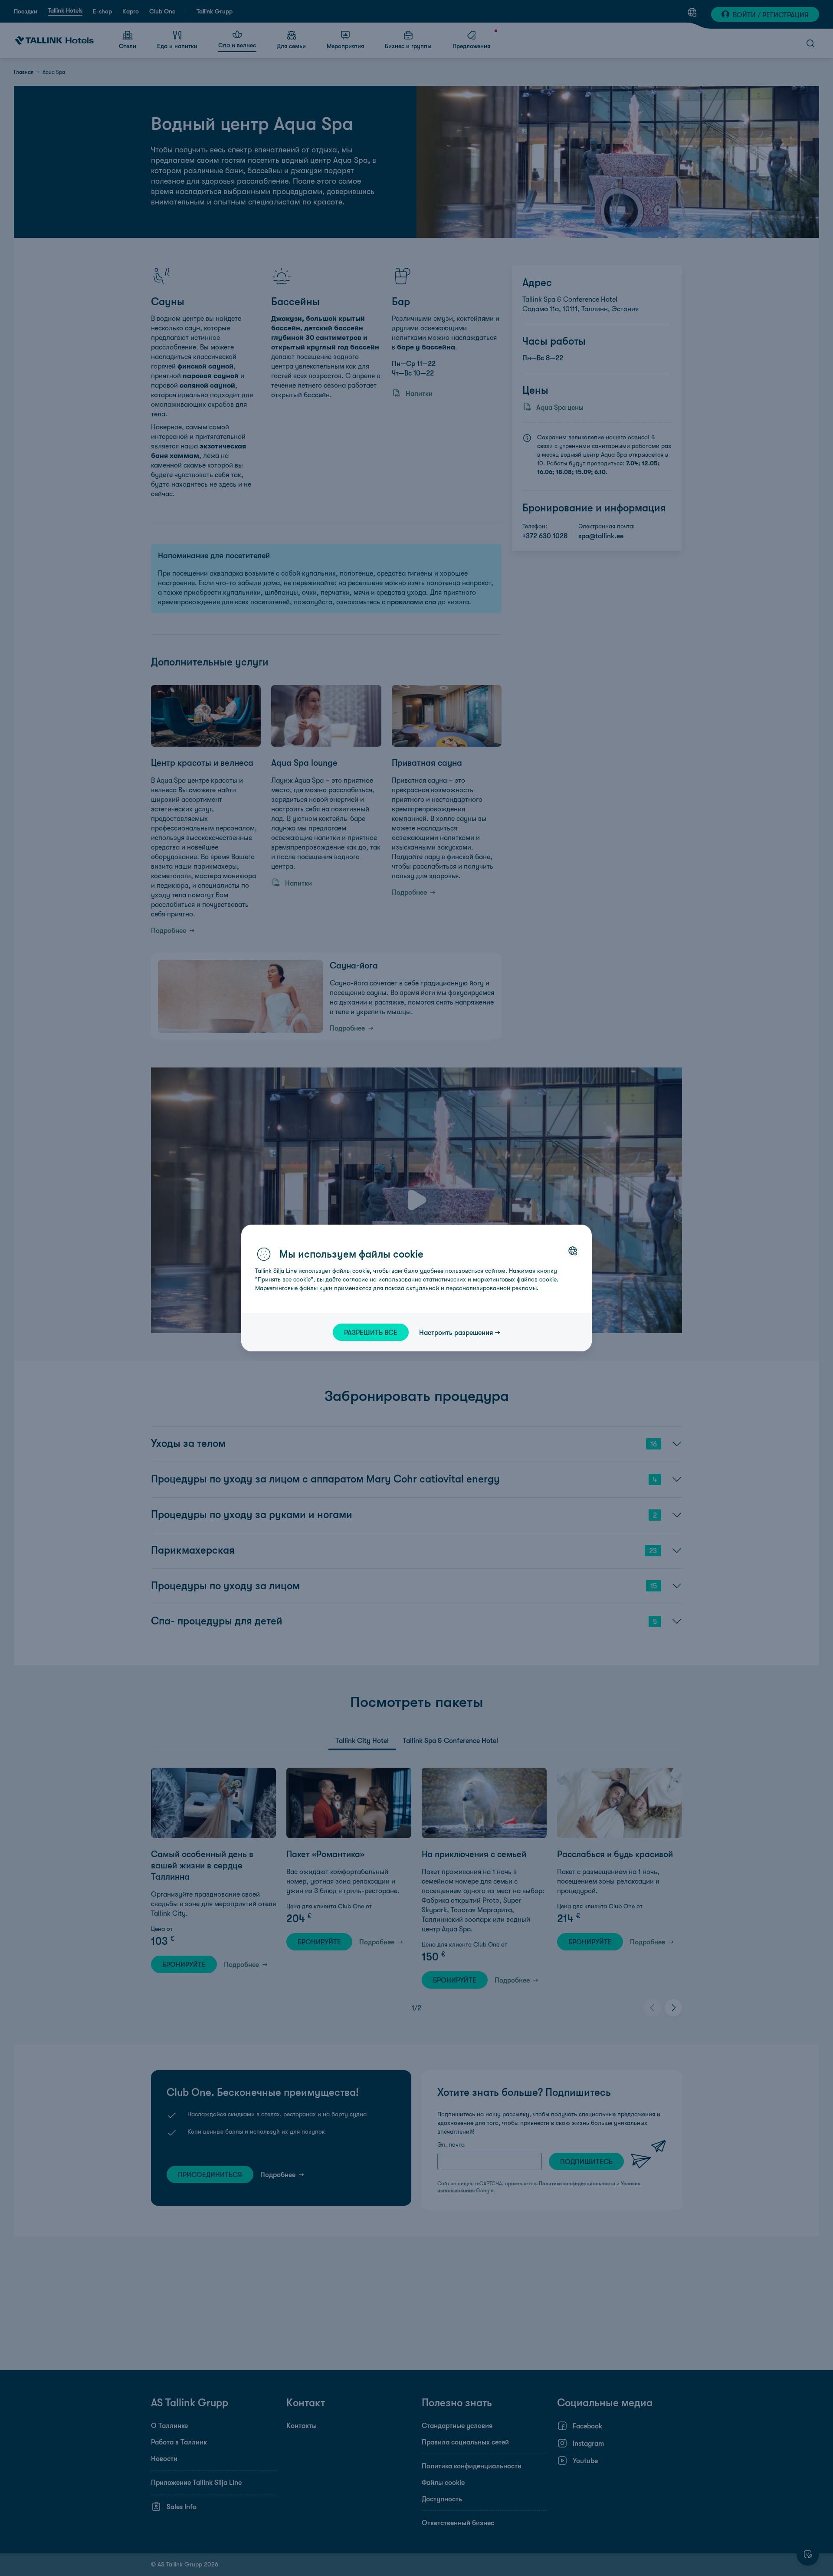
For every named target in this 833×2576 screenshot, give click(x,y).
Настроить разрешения (456, 1332)
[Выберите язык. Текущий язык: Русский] (573, 1251)
